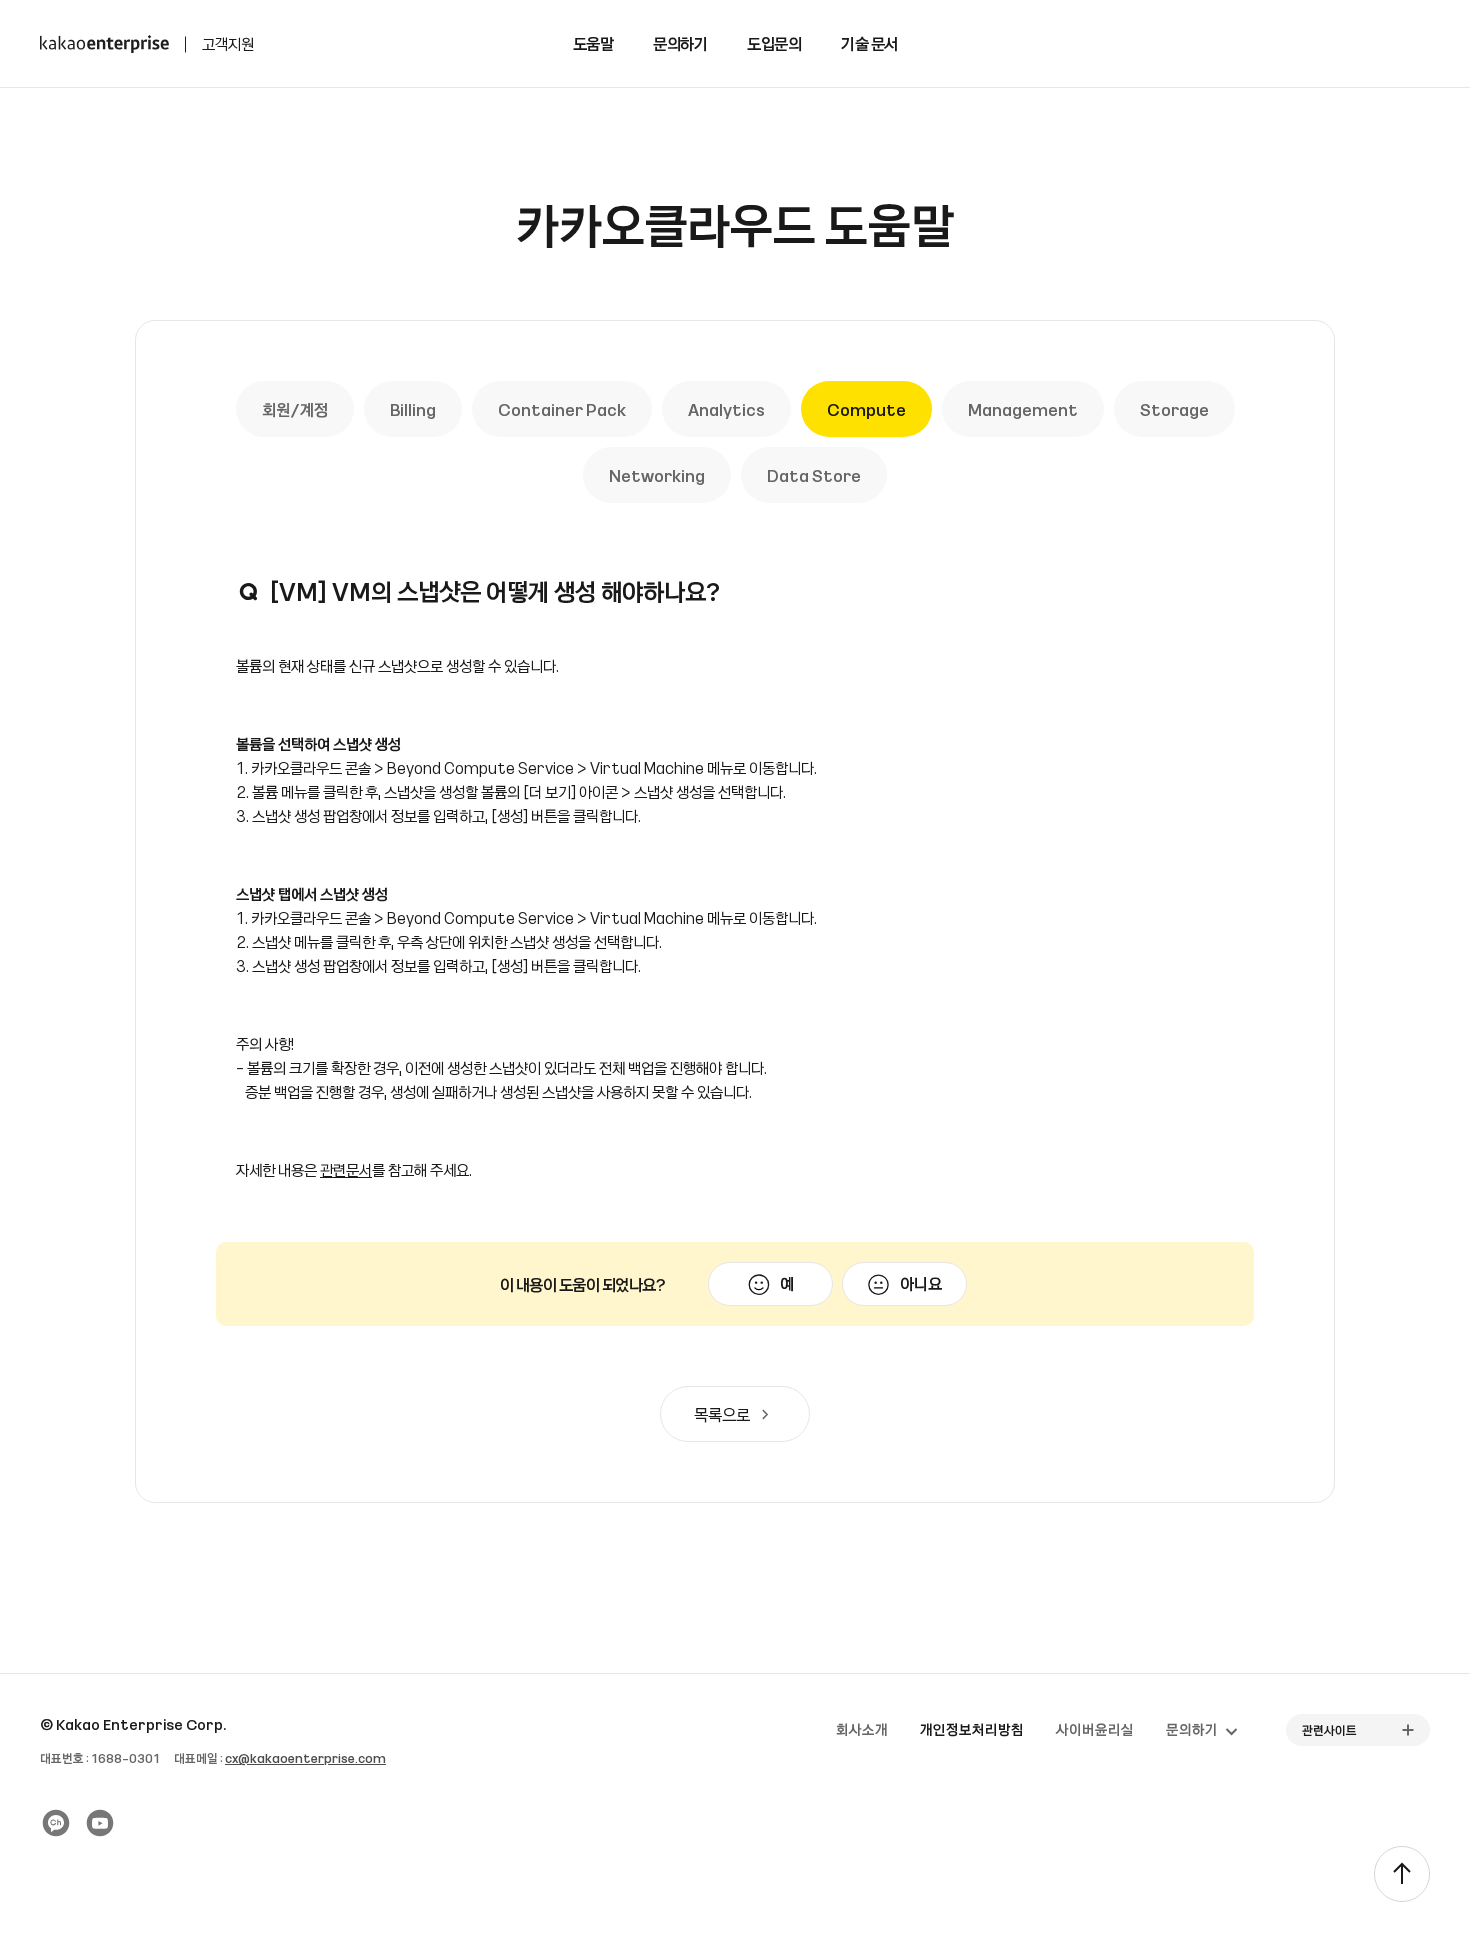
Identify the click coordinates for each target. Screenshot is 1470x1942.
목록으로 (722, 1414)
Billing (413, 409)
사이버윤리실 (1095, 1729)
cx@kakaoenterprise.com (305, 1758)
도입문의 (774, 43)
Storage (1174, 409)
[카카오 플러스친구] (56, 1823)
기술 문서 (869, 43)
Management (1023, 409)
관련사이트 (1329, 1730)
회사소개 (862, 1729)
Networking (657, 475)
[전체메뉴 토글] (1440, 44)
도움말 (593, 43)
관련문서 (346, 1170)
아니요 (921, 1283)
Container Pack (562, 409)
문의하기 (680, 43)
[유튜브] (100, 1823)
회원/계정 (295, 409)
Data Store (814, 475)
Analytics (726, 409)
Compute (866, 409)
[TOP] (1402, 1874)
